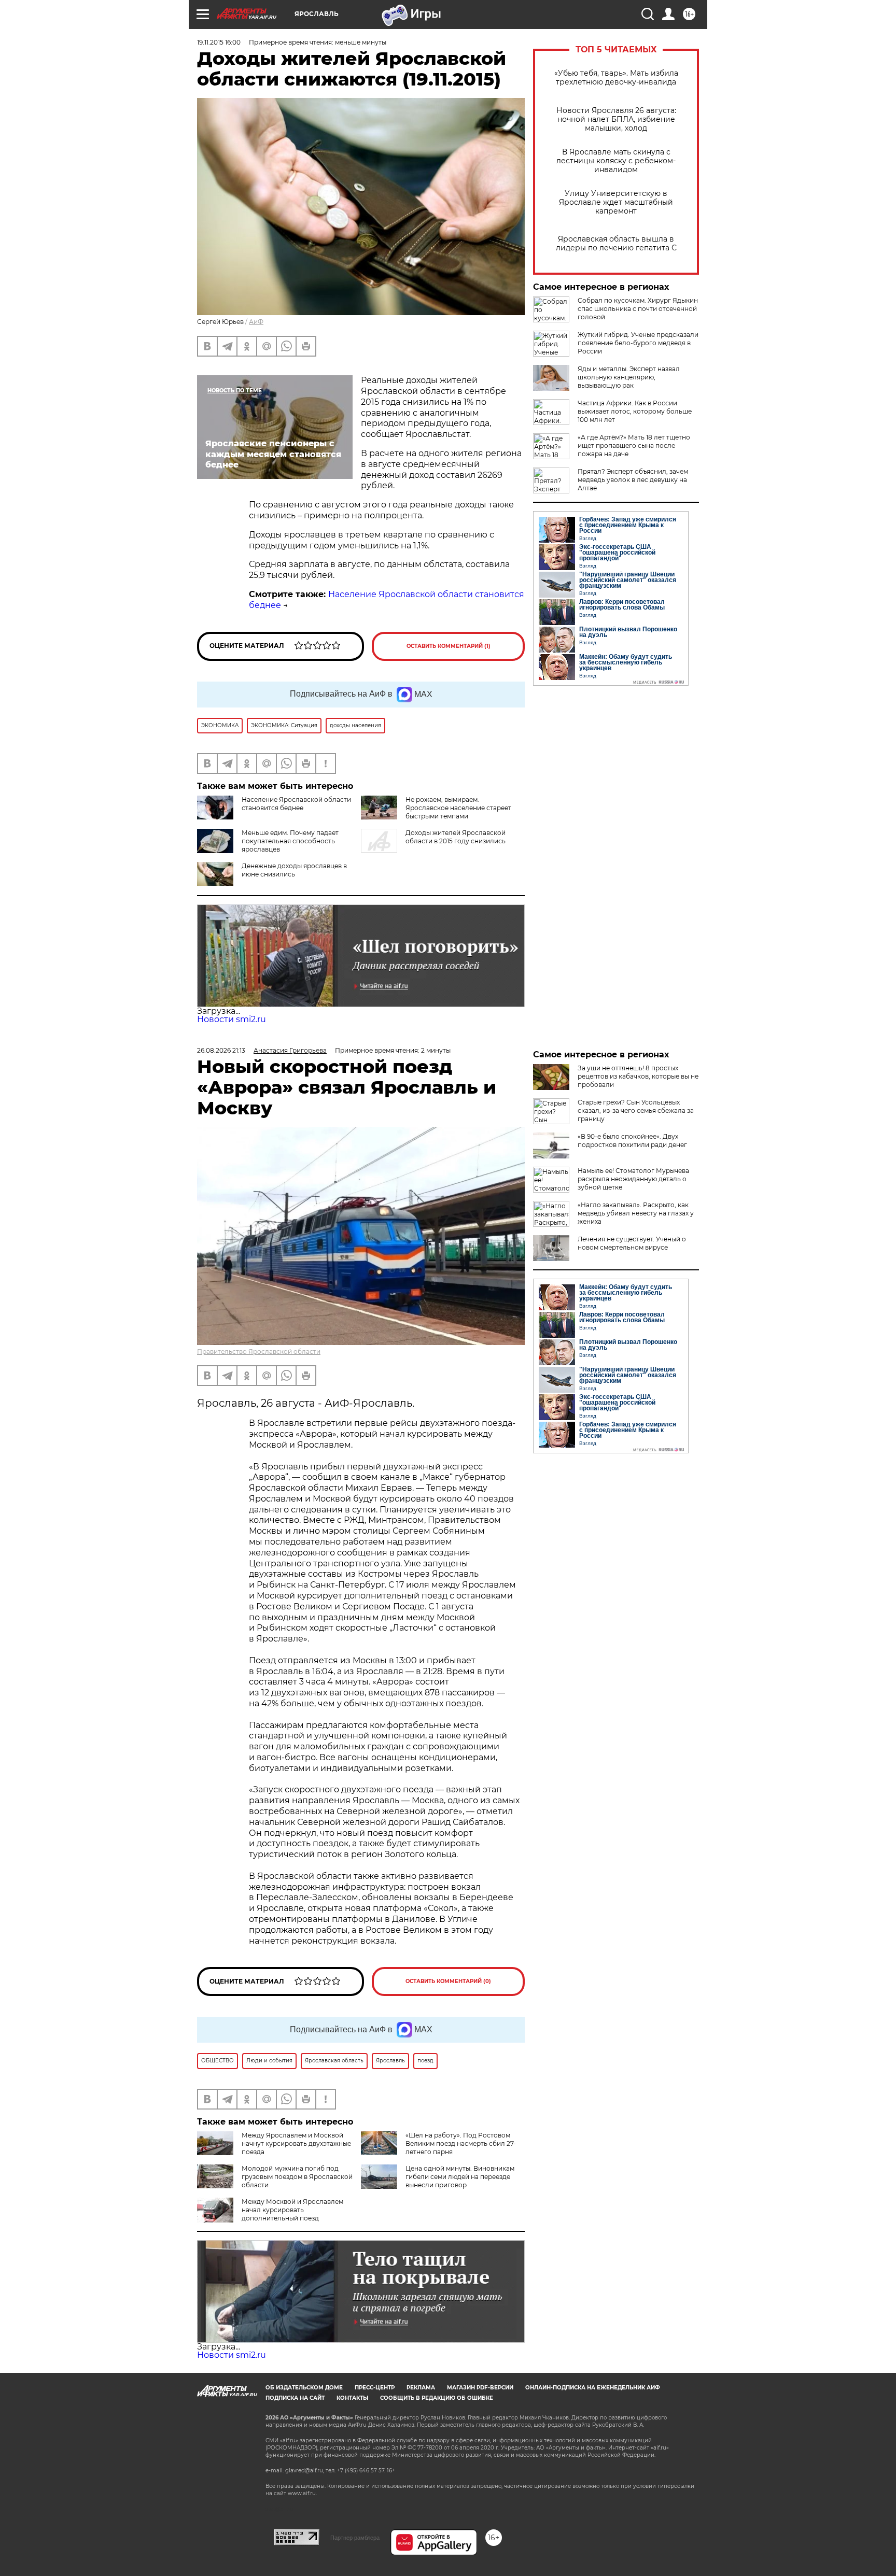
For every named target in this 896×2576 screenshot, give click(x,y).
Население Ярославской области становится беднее (296, 804)
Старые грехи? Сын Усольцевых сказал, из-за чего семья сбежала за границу (636, 1110)
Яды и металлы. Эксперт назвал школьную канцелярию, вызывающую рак (629, 377)
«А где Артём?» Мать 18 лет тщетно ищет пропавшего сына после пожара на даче (634, 445)
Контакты (352, 2398)
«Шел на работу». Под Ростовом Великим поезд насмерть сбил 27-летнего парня (461, 2143)
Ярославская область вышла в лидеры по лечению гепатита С (616, 244)
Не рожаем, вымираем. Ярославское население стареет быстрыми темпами (458, 808)
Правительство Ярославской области (259, 1351)
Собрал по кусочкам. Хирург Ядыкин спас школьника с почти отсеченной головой (638, 309)
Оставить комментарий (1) (449, 646)
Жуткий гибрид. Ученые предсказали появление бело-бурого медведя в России (638, 343)
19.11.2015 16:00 (219, 42)
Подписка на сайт (295, 2398)
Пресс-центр (375, 2388)
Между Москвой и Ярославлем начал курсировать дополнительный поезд (292, 2210)
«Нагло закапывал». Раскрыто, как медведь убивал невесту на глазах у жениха (636, 1213)
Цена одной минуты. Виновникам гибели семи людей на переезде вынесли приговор (460, 2177)
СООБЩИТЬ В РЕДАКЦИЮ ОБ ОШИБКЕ (437, 2398)
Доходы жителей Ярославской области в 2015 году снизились (456, 837)
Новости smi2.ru (232, 1019)
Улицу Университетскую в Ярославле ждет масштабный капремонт (616, 202)
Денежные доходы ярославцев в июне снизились (294, 870)
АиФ (256, 322)
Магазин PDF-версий (480, 2388)
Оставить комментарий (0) (448, 1981)
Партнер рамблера (355, 2538)
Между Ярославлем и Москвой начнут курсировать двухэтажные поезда (296, 2143)
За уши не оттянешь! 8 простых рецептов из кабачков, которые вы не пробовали (638, 1076)
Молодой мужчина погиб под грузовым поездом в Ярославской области (297, 2177)
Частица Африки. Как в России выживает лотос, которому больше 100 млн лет (635, 411)
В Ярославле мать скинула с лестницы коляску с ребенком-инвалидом (616, 161)
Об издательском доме (304, 2388)
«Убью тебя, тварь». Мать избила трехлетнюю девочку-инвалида (616, 78)
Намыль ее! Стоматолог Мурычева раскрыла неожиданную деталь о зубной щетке (633, 1179)
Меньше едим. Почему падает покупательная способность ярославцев (290, 841)
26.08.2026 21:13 (221, 1050)
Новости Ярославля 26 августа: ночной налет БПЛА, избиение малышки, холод (616, 119)
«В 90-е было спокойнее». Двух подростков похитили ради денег (632, 1141)
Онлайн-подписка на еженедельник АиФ (593, 2388)
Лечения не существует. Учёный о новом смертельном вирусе (632, 1243)
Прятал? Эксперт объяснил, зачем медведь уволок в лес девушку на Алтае (633, 480)
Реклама (421, 2388)
